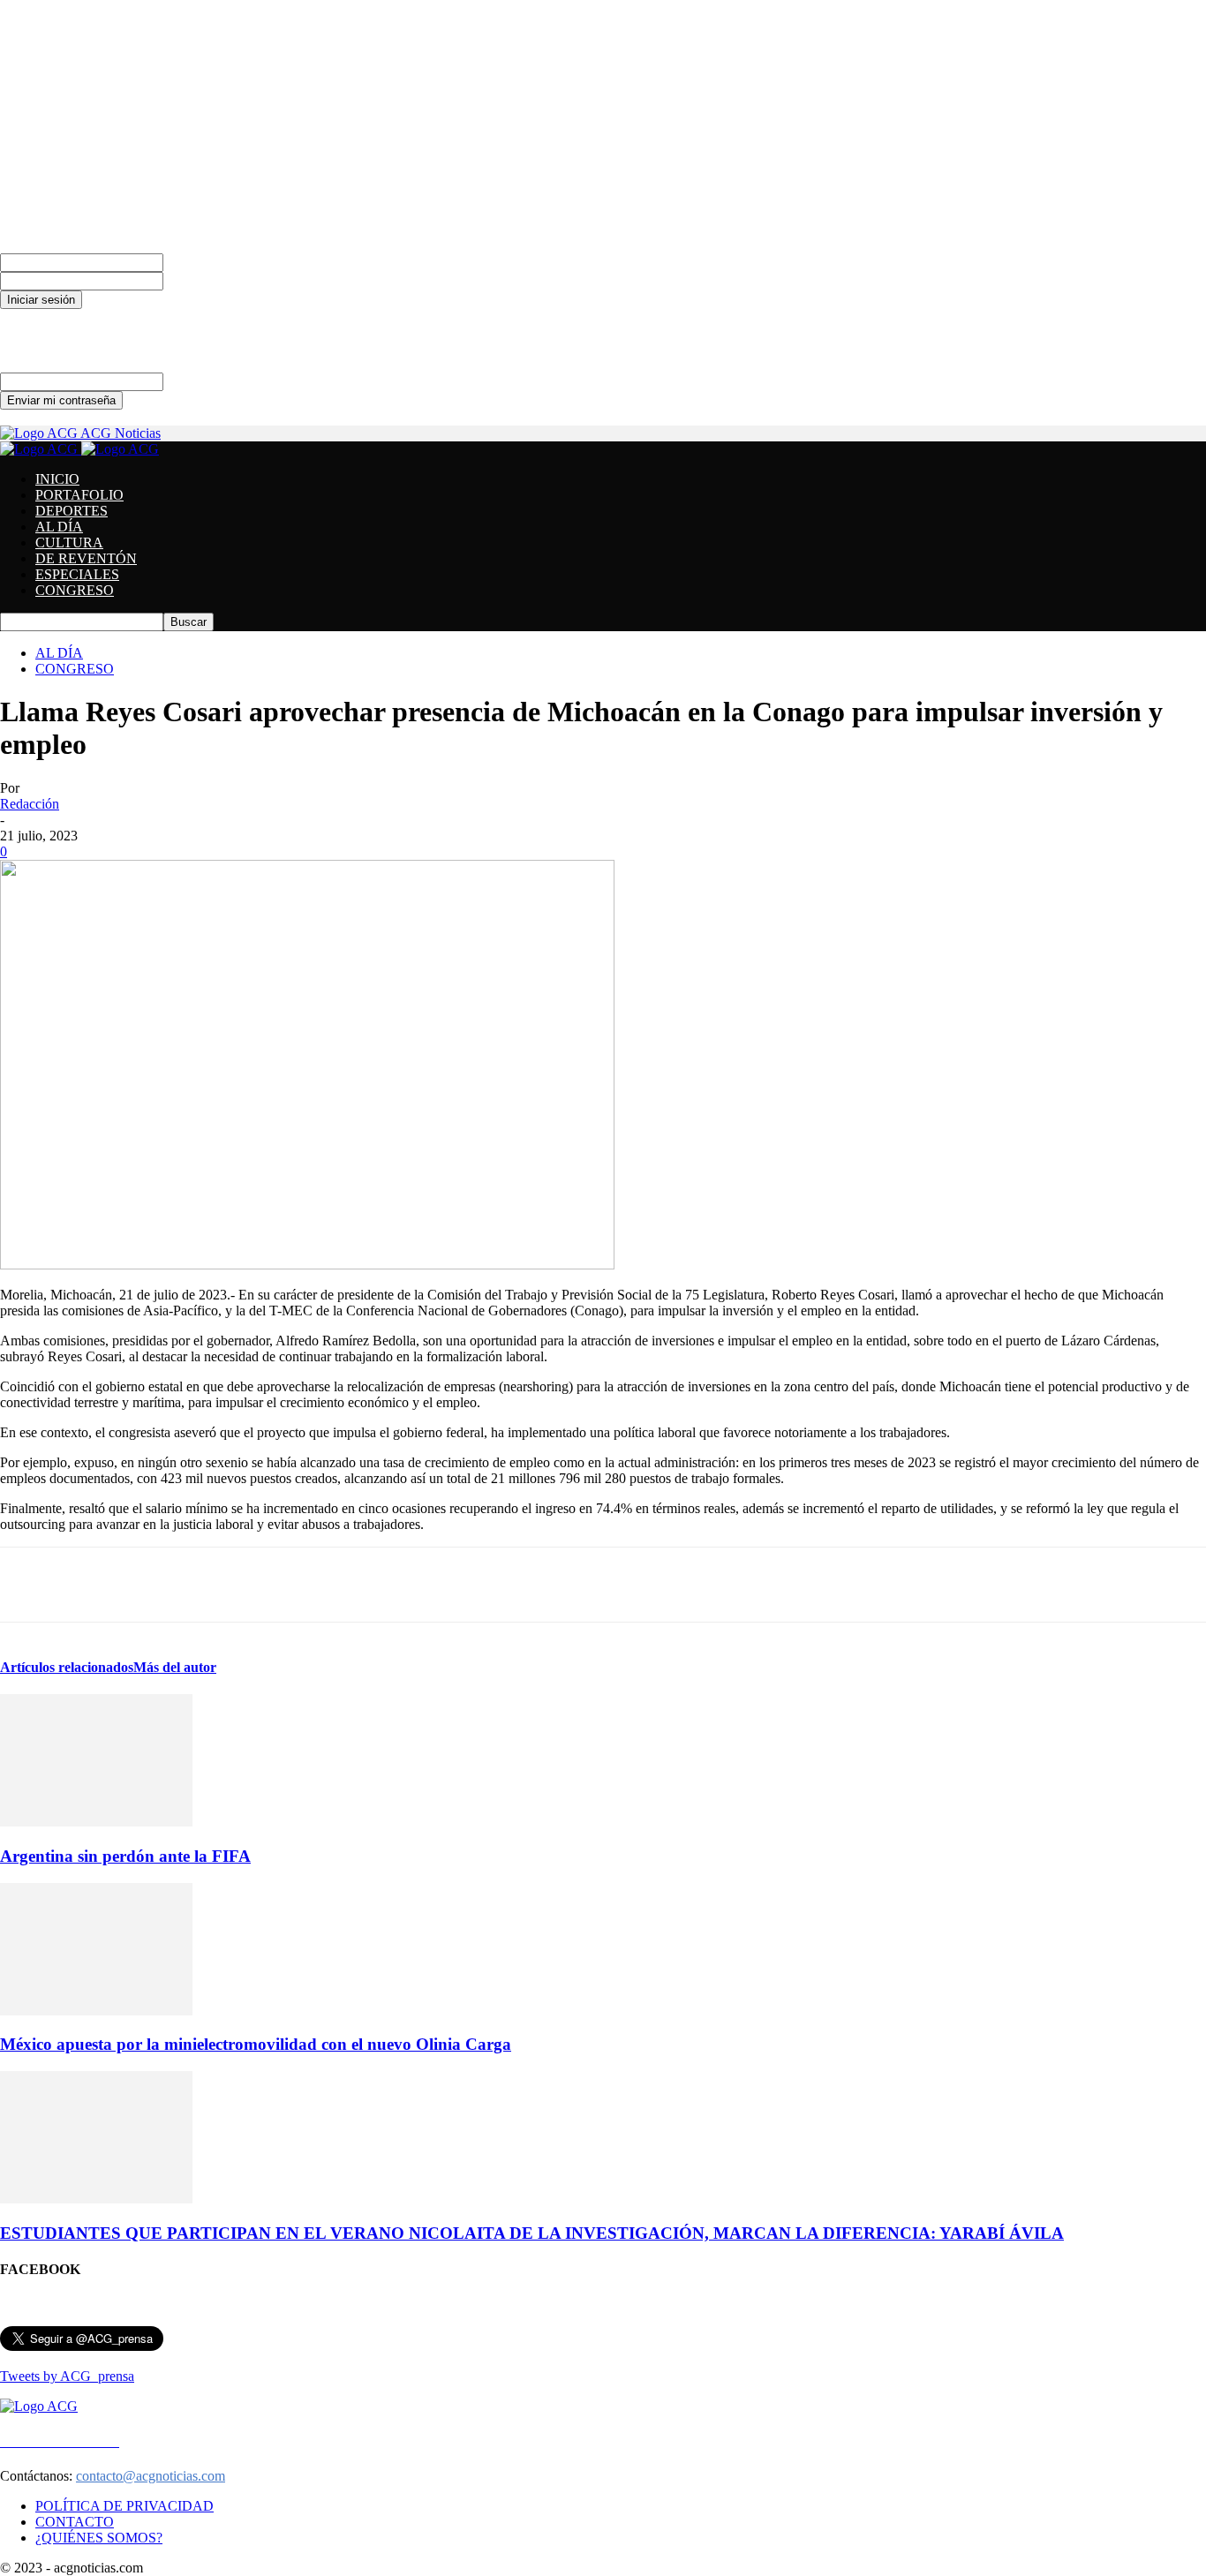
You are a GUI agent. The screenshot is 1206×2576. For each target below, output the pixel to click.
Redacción (30, 804)
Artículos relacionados (67, 1667)
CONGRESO (75, 590)
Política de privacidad (60, 332)
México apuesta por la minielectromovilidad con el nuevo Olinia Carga (256, 2044)
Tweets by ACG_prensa (67, 2376)
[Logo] (41, 449)
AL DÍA (59, 527)
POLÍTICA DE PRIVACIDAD (124, 2506)
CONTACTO (75, 2522)
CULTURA (69, 542)
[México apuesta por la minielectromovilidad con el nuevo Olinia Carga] (96, 2011)
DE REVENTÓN (86, 558)
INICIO (57, 479)
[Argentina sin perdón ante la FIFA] (96, 1822)
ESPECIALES (77, 574)
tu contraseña (200, 280)
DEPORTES (72, 511)
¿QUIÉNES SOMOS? (99, 2538)
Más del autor (175, 1667)
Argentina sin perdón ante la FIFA (125, 1856)
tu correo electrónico (220, 381)
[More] (813, 1585)
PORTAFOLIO (79, 495)
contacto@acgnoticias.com (151, 2476)
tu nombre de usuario (222, 262)
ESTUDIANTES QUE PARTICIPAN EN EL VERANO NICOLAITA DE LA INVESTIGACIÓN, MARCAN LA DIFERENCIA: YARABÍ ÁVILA (532, 2233)
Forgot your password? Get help (90, 316)
